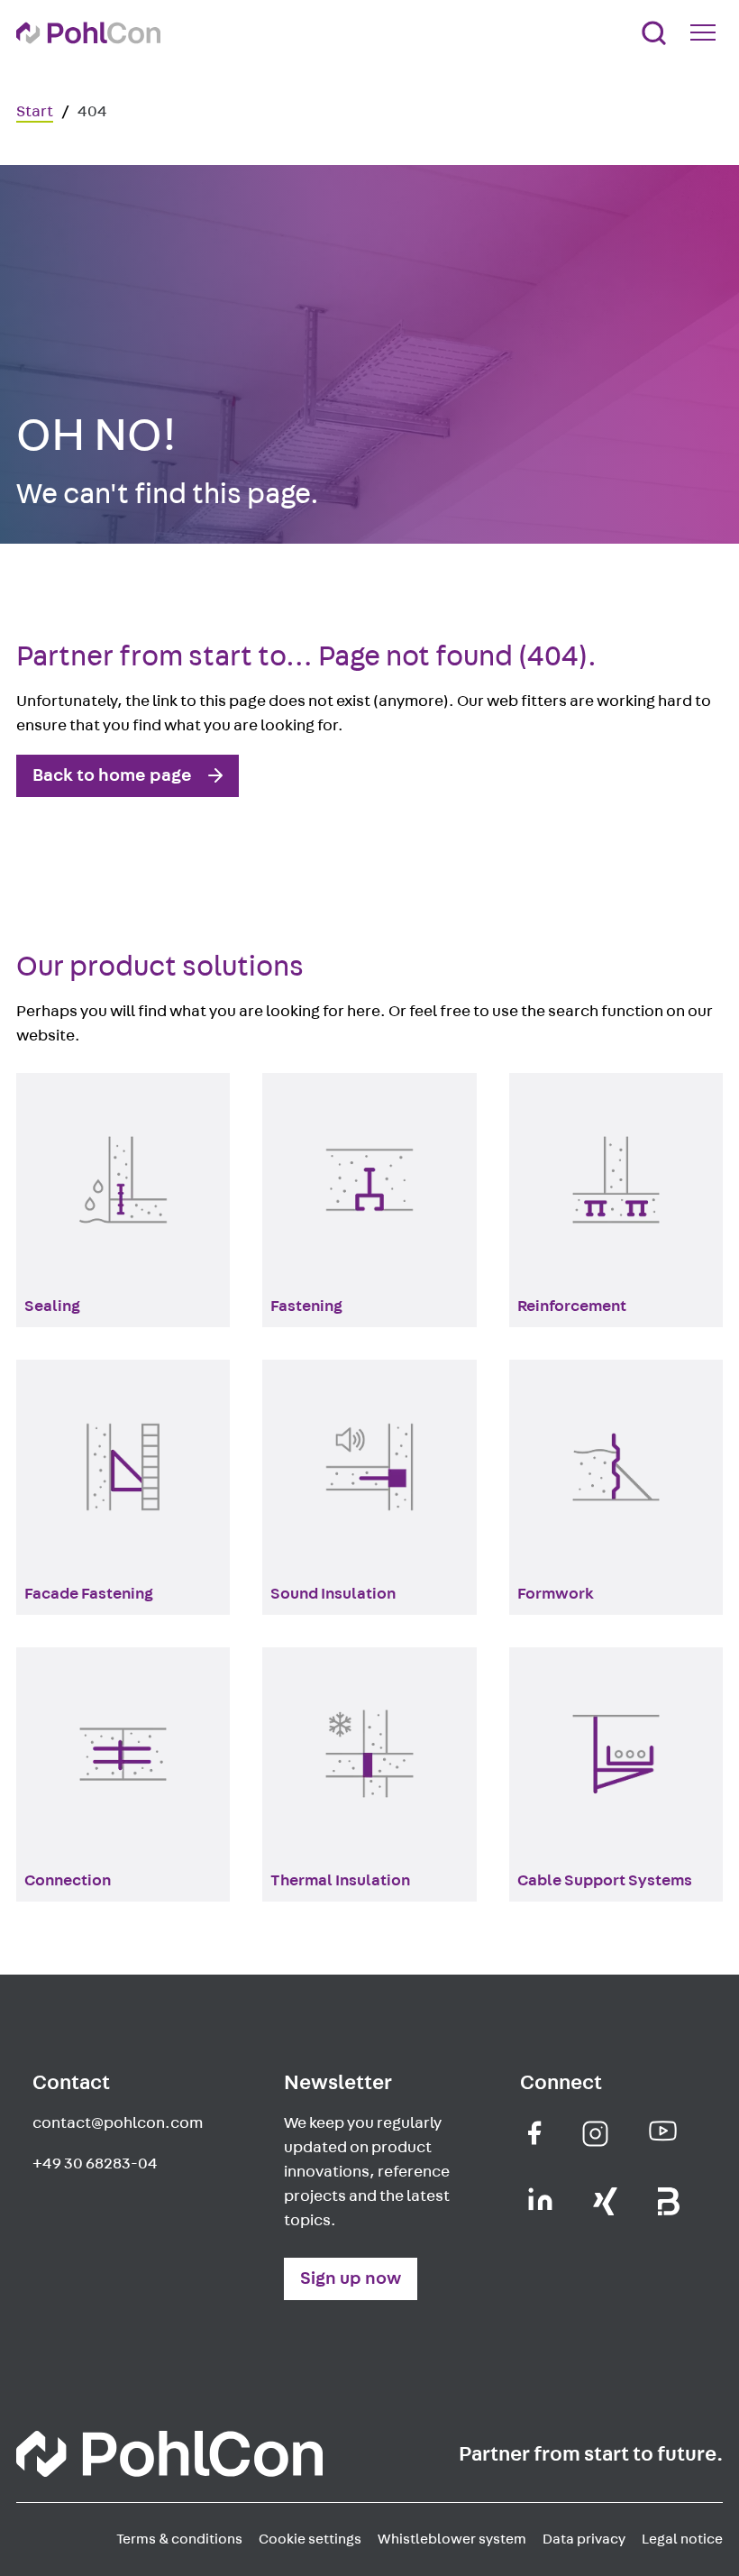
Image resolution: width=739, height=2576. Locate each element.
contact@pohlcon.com (118, 2123)
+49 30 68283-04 (95, 2164)
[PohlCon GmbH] (535, 2133)
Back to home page (112, 775)
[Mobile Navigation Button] (707, 32)
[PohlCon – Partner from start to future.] (88, 33)
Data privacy (584, 2539)
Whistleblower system (452, 2539)
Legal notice (682, 2539)
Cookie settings (310, 2539)
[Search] (654, 33)
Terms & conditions (179, 2539)
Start (35, 112)
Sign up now (351, 2278)
